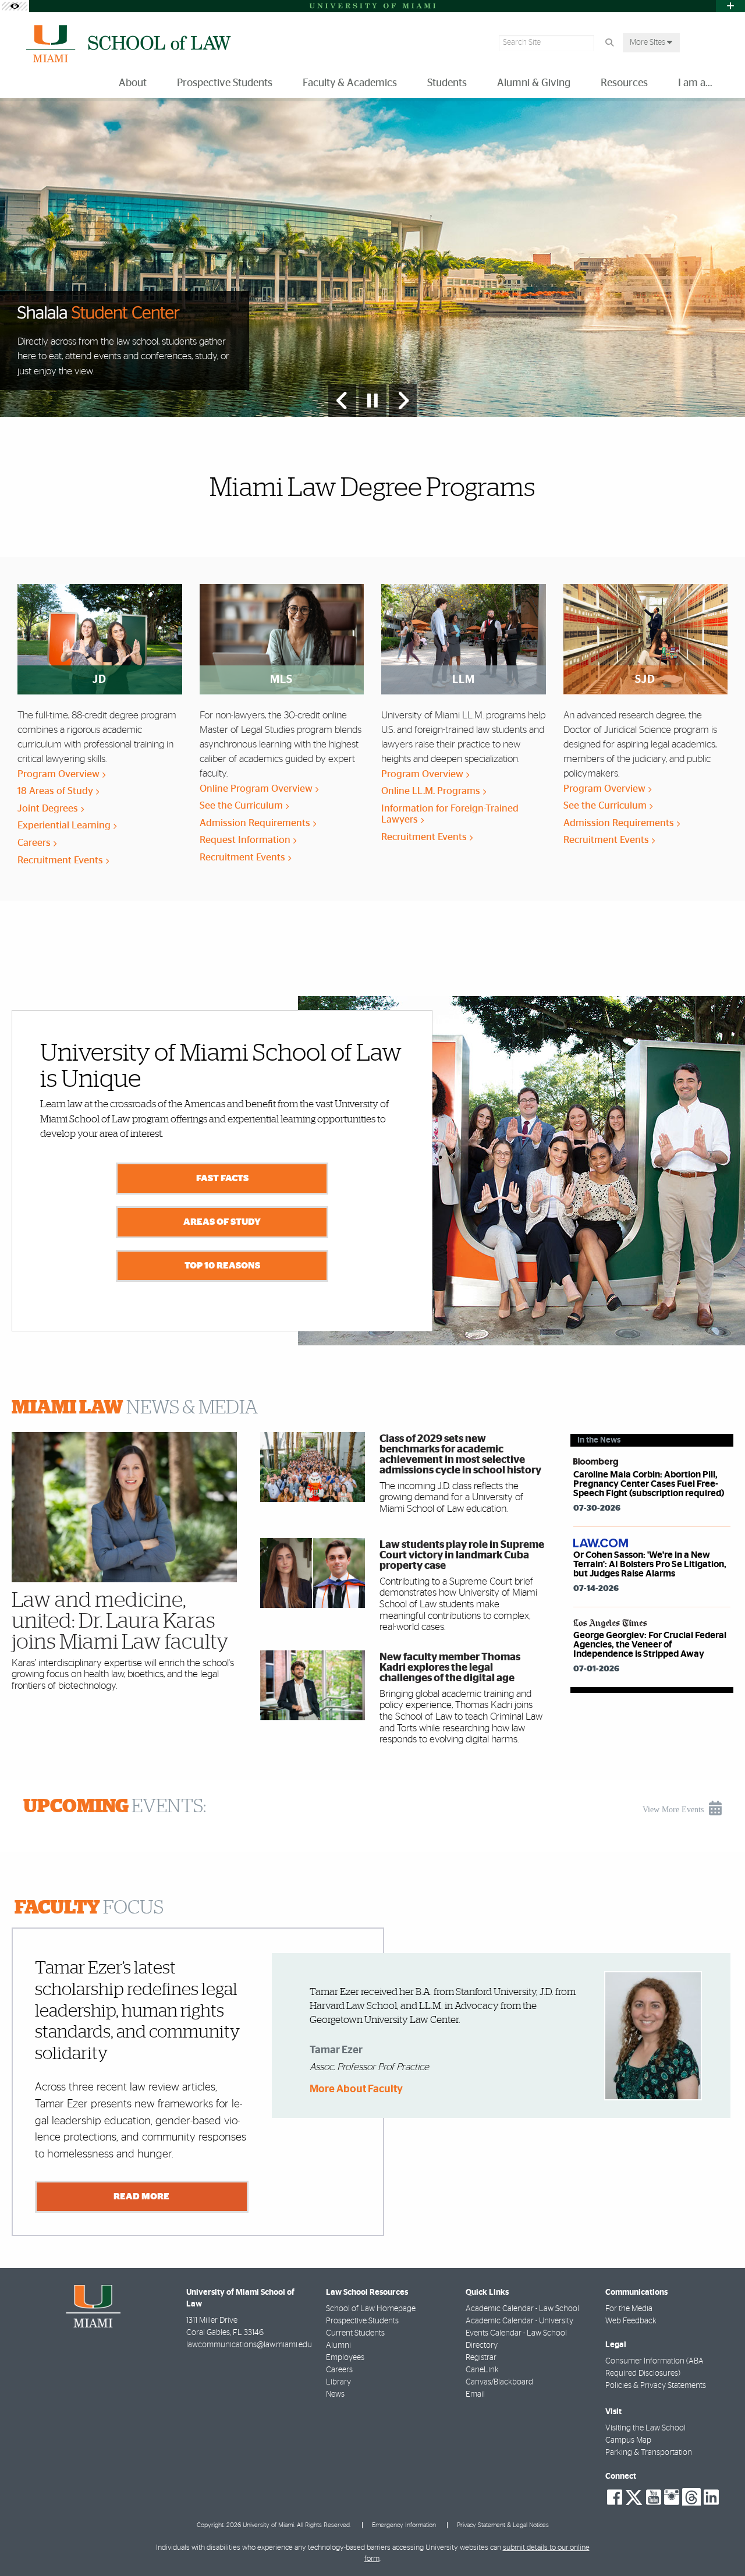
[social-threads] (691, 2496)
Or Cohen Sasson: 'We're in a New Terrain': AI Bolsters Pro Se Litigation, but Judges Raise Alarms (650, 1564)
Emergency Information (404, 2525)
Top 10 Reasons (222, 1266)
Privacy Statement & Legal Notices (503, 2525)
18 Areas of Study (56, 791)
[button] (719, 2543)
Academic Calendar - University (519, 2321)
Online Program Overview (257, 789)
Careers (35, 843)
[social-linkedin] (711, 2497)
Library (338, 2382)
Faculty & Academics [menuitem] (350, 83)
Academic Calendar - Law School (522, 2309)
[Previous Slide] (342, 401)
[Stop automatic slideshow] (372, 401)
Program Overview (60, 774)
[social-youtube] (654, 2497)
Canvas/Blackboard (499, 2382)
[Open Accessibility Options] (15, 6)
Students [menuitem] (447, 83)
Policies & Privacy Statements (656, 2386)
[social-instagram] (672, 2497)
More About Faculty (356, 2090)
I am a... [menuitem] (695, 83)
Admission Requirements (256, 823)
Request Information (246, 840)
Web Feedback (631, 2321)
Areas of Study (222, 1222)
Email (475, 2394)
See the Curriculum (242, 805)
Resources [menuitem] (624, 83)
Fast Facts (222, 1178)
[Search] (609, 43)
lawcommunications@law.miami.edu (249, 2345)
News (335, 2394)
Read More (141, 2196)
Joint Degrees (49, 808)
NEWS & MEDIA (135, 1408)
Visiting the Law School (645, 2428)
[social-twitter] (634, 2496)
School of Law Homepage (371, 2309)
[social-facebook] (615, 2497)
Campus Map (628, 2440)
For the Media (629, 2309)
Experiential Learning (65, 825)
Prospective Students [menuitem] (225, 83)
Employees (345, 2358)
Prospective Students (362, 2321)
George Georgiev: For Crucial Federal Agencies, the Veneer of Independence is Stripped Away (650, 1645)
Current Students (355, 2333)
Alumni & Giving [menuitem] (534, 83)
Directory (482, 2345)
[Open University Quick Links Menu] (730, 6)
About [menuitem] (133, 83)
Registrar (481, 2358)
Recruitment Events (61, 860)
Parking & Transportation (649, 2453)
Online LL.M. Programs (432, 791)
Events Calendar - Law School (516, 2333)
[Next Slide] (403, 401)
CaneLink (482, 2370)
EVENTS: (115, 1806)
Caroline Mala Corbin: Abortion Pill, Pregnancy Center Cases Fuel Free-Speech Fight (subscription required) (649, 1484)
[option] (372, 258)
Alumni (338, 2345)
